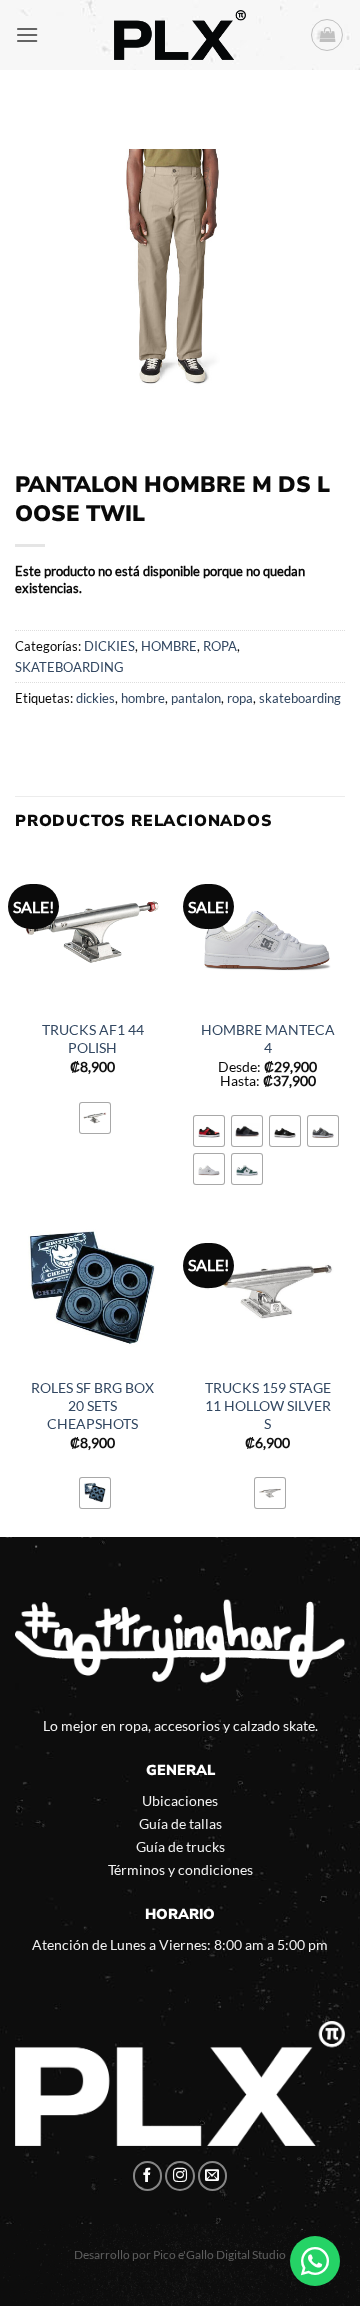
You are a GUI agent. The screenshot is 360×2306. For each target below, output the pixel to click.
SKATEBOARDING (69, 667)
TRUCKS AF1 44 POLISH (93, 1039)
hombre (143, 698)
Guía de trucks (180, 1846)
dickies (95, 698)
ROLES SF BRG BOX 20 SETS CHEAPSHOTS (92, 1405)
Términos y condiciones (180, 1869)
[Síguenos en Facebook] (148, 2176)
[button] (27, 34)
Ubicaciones (180, 1800)
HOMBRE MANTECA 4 (268, 1039)
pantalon (196, 698)
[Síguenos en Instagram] (180, 2176)
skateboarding (300, 698)
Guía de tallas (180, 1823)
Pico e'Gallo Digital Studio (219, 2254)
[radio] (95, 1118)
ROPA (220, 646)
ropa (240, 698)
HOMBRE (169, 646)
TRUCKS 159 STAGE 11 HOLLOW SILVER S (268, 1405)
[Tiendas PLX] (180, 35)
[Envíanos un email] (213, 2176)
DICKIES (109, 646)
